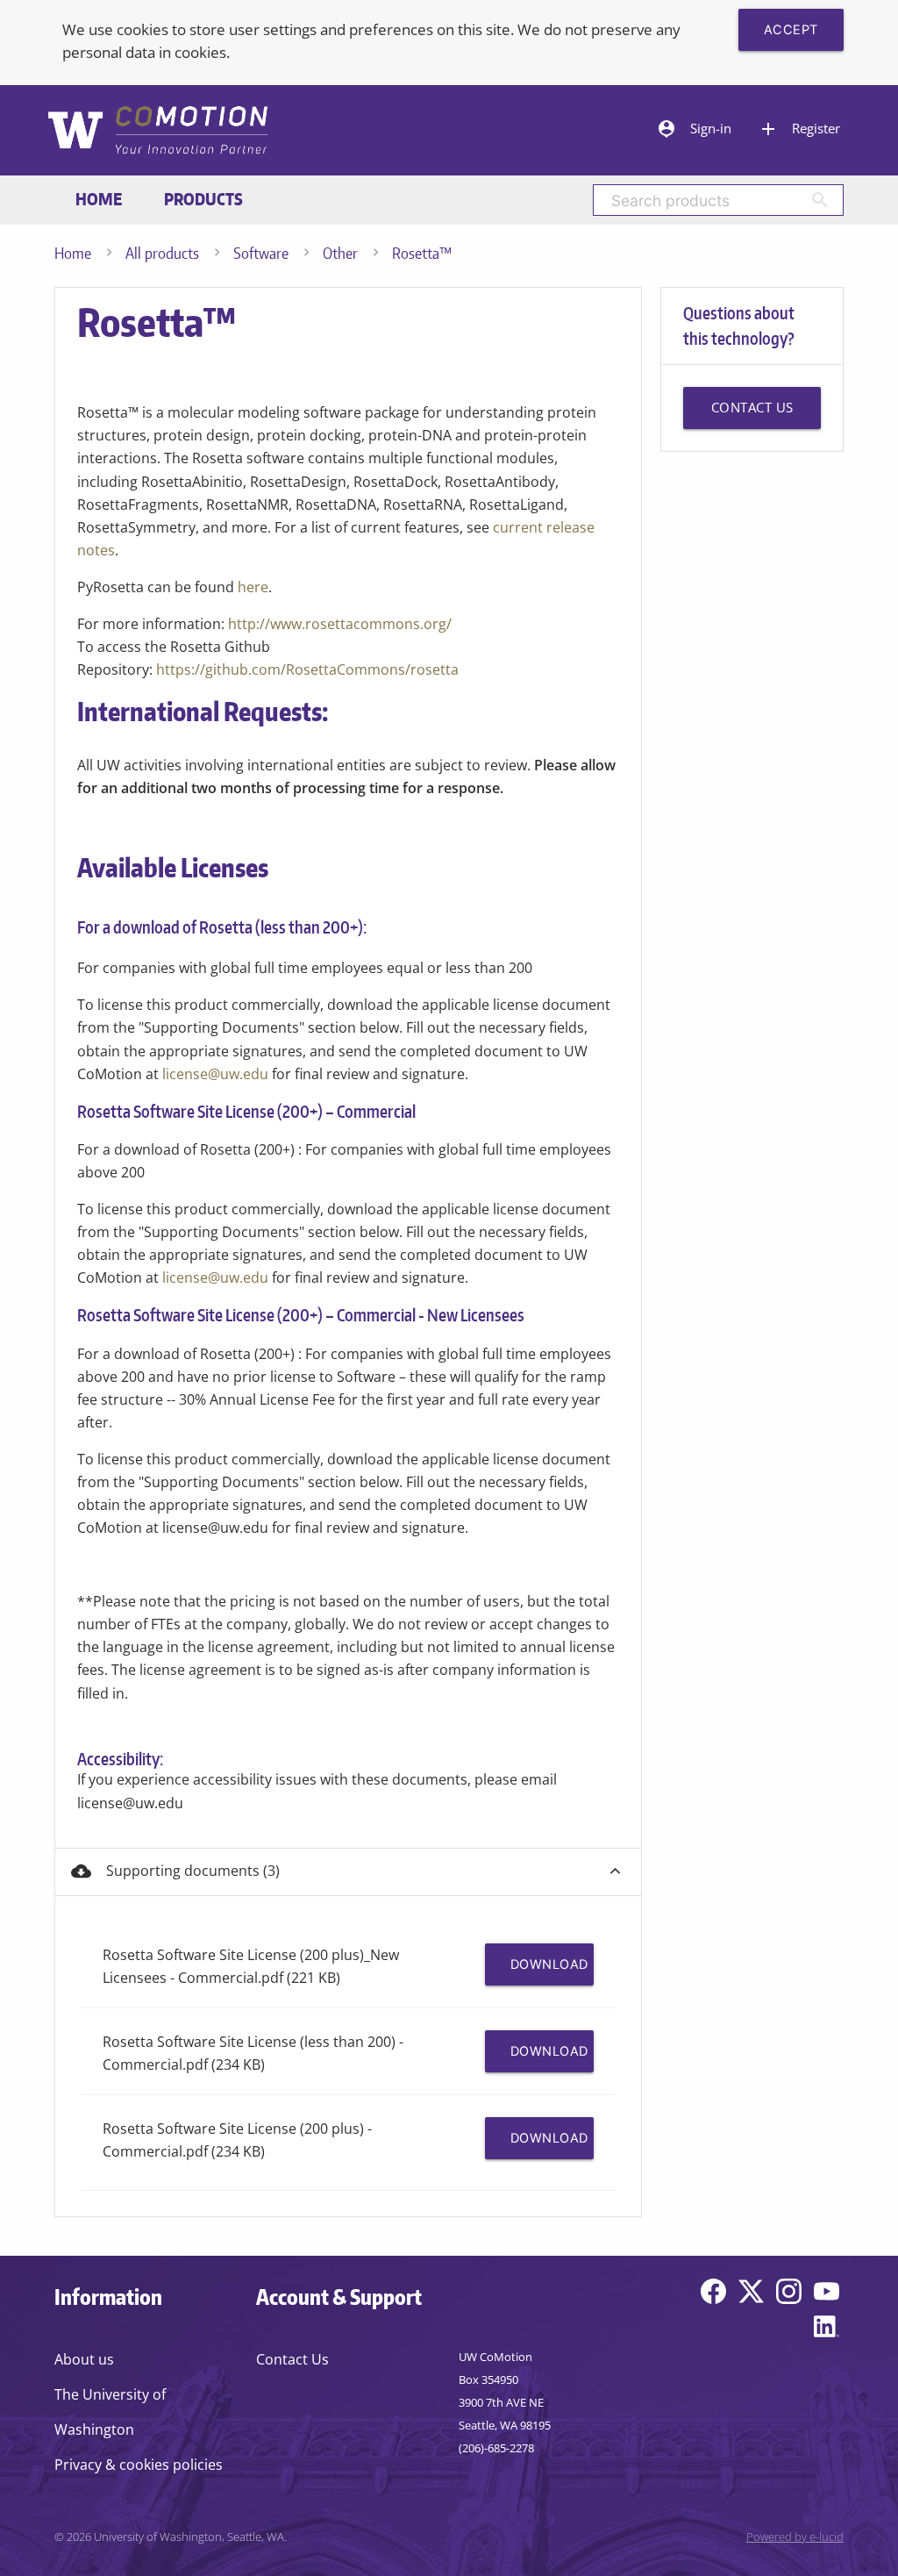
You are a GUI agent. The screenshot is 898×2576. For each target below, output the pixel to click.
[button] (348, 1872)
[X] (751, 2295)
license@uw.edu (215, 1074)
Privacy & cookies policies (139, 2465)
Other (340, 253)
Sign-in (694, 129)
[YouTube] (827, 2295)
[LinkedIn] (827, 2330)
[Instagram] (789, 2295)
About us (84, 2359)
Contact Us (292, 2359)
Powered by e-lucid (795, 2537)
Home (99, 199)
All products (162, 253)
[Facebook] (713, 2295)
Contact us (752, 408)
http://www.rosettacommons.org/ (340, 624)
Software (261, 253)
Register (799, 129)
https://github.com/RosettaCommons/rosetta (307, 669)
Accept (791, 30)
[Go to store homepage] (157, 132)
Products (203, 199)
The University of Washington (110, 2412)
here (253, 587)
